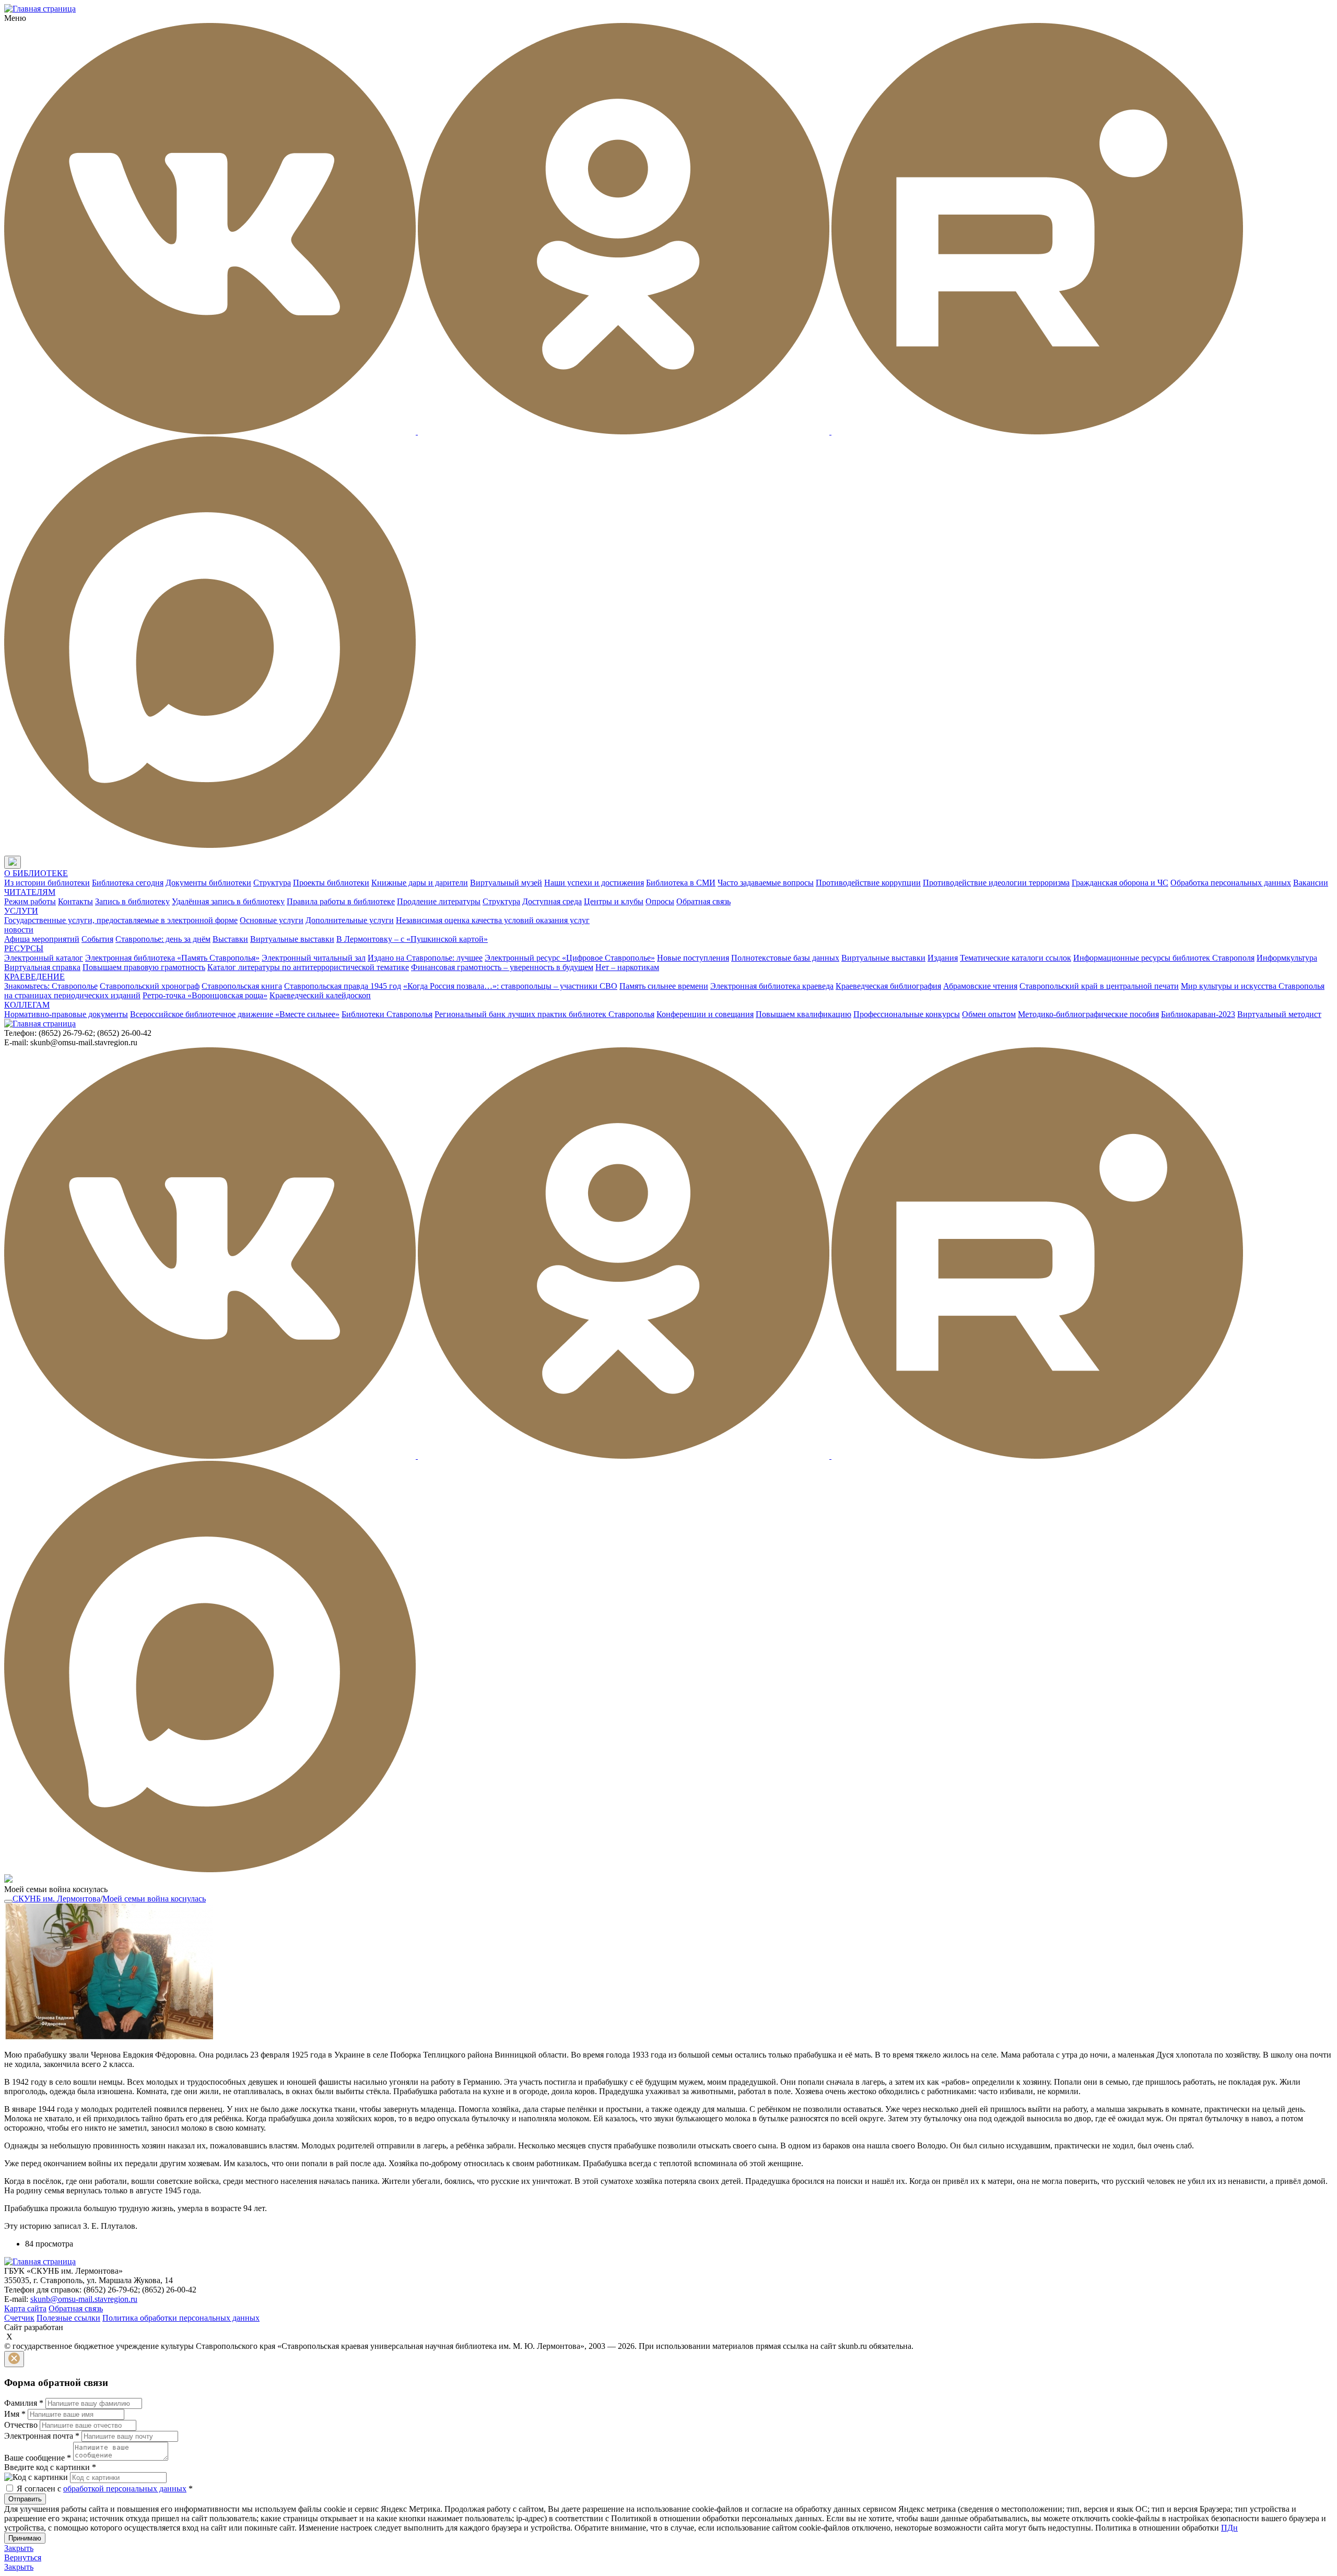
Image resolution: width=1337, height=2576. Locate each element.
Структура (272, 883)
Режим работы (30, 901)
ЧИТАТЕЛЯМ (30, 892)
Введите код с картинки (50, 2467)
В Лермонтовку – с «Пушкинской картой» (412, 939)
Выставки (230, 939)
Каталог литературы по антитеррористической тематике (308, 967)
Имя (15, 2414)
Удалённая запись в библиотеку (228, 901)
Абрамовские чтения (980, 986)
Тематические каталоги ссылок (1016, 958)
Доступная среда (552, 901)
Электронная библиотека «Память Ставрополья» (172, 958)
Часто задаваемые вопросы (766, 883)
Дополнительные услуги (350, 920)
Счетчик (19, 2318)
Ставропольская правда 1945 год (343, 986)
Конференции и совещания (705, 1014)
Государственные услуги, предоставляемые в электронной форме (121, 920)
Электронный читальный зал (314, 958)
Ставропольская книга (242, 986)
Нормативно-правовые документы (66, 1014)
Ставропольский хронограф (150, 986)
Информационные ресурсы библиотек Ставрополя (1164, 958)
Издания (943, 958)
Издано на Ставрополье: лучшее (425, 958)
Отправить (25, 2499)
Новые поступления (693, 958)
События (97, 939)
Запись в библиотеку (132, 901)
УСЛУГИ (21, 911)
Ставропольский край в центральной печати (1099, 986)
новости (19, 930)
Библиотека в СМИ (681, 883)
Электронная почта (42, 2436)
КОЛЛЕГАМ (27, 1005)
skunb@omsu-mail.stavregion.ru (84, 2299)
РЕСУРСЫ (24, 948)
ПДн (1229, 2528)
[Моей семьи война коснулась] (109, 2037)
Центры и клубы (614, 901)
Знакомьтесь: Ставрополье (51, 986)
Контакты (75, 901)
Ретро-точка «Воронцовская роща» (205, 995)
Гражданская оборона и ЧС (1120, 883)
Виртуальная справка (42, 967)
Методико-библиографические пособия (1088, 1014)
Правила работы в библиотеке (341, 901)
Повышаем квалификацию (804, 1014)
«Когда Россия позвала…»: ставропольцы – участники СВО (510, 986)
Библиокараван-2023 (1198, 1014)
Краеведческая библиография (888, 986)
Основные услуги (272, 920)
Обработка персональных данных (1231, 883)
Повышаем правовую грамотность (144, 967)
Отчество (21, 2425)
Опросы (660, 901)
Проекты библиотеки (331, 883)
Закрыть (19, 2548)
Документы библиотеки (208, 883)
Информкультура (1287, 958)
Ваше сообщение (38, 2458)
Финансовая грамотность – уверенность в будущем (502, 967)
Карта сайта (25, 2308)
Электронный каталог (44, 958)
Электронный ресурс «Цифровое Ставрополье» (570, 958)
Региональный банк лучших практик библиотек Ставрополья (544, 1014)
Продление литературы (439, 901)
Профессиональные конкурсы (907, 1014)
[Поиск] (31, 863)
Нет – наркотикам (627, 967)
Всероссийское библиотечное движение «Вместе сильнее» (235, 1014)
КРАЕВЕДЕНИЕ (34, 977)
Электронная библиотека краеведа (772, 986)
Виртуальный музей (506, 883)
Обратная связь (703, 901)
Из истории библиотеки (47, 883)
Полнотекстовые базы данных (785, 958)
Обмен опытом (989, 1014)
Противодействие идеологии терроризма (996, 883)
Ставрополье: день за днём (163, 939)
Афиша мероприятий (42, 939)
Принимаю (25, 2538)
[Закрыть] (14, 2359)
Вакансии (1311, 883)
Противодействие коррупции (868, 883)
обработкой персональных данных (125, 2489)
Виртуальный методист (1279, 1014)
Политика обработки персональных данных (181, 2318)
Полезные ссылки (68, 2318)
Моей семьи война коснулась (154, 1899)
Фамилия (24, 2403)
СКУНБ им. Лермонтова (56, 1899)
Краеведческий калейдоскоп (320, 995)
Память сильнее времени (664, 986)
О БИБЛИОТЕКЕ (36, 873)
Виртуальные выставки (292, 939)
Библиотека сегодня (128, 883)
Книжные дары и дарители (420, 883)
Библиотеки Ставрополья (387, 1014)
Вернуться (23, 2557)
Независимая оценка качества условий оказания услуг (493, 920)
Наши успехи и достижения (594, 883)
